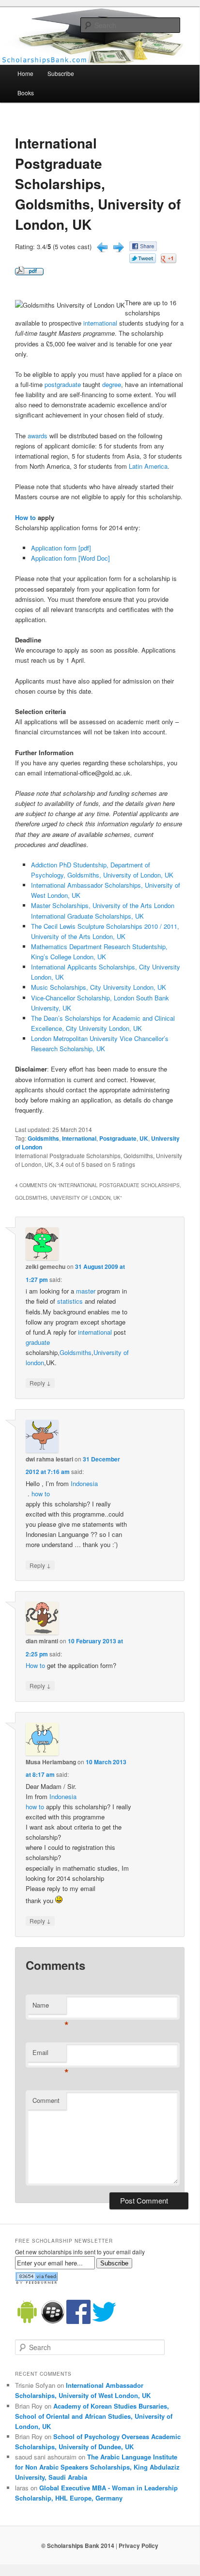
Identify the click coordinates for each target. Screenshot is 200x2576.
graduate (38, 1342)
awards (38, 436)
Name (49, 2007)
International (79, 1138)
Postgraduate (118, 1138)
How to (25, 517)
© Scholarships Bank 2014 (78, 2546)
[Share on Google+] (169, 261)
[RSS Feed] (36, 2282)
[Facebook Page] (78, 2322)
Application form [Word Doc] (70, 558)
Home (25, 73)
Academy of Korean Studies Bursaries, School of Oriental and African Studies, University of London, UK (94, 2416)
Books (26, 93)
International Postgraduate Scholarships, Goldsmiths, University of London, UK (98, 184)
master (86, 1291)
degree (112, 384)
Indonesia (84, 1483)
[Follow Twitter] (104, 2322)
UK (144, 1138)
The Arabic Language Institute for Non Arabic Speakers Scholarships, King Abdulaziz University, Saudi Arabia (97, 2467)
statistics (70, 1301)
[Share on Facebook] (143, 248)
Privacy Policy (138, 2546)
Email (49, 2055)
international (100, 323)
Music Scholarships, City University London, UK (99, 987)
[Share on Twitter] (143, 261)
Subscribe (61, 73)
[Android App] (27, 2322)
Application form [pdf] (61, 548)
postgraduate (63, 384)
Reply (40, 1383)
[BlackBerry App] (53, 2322)
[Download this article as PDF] (29, 273)
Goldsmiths (43, 1138)
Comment (46, 2100)
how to (41, 1494)
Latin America (148, 466)
